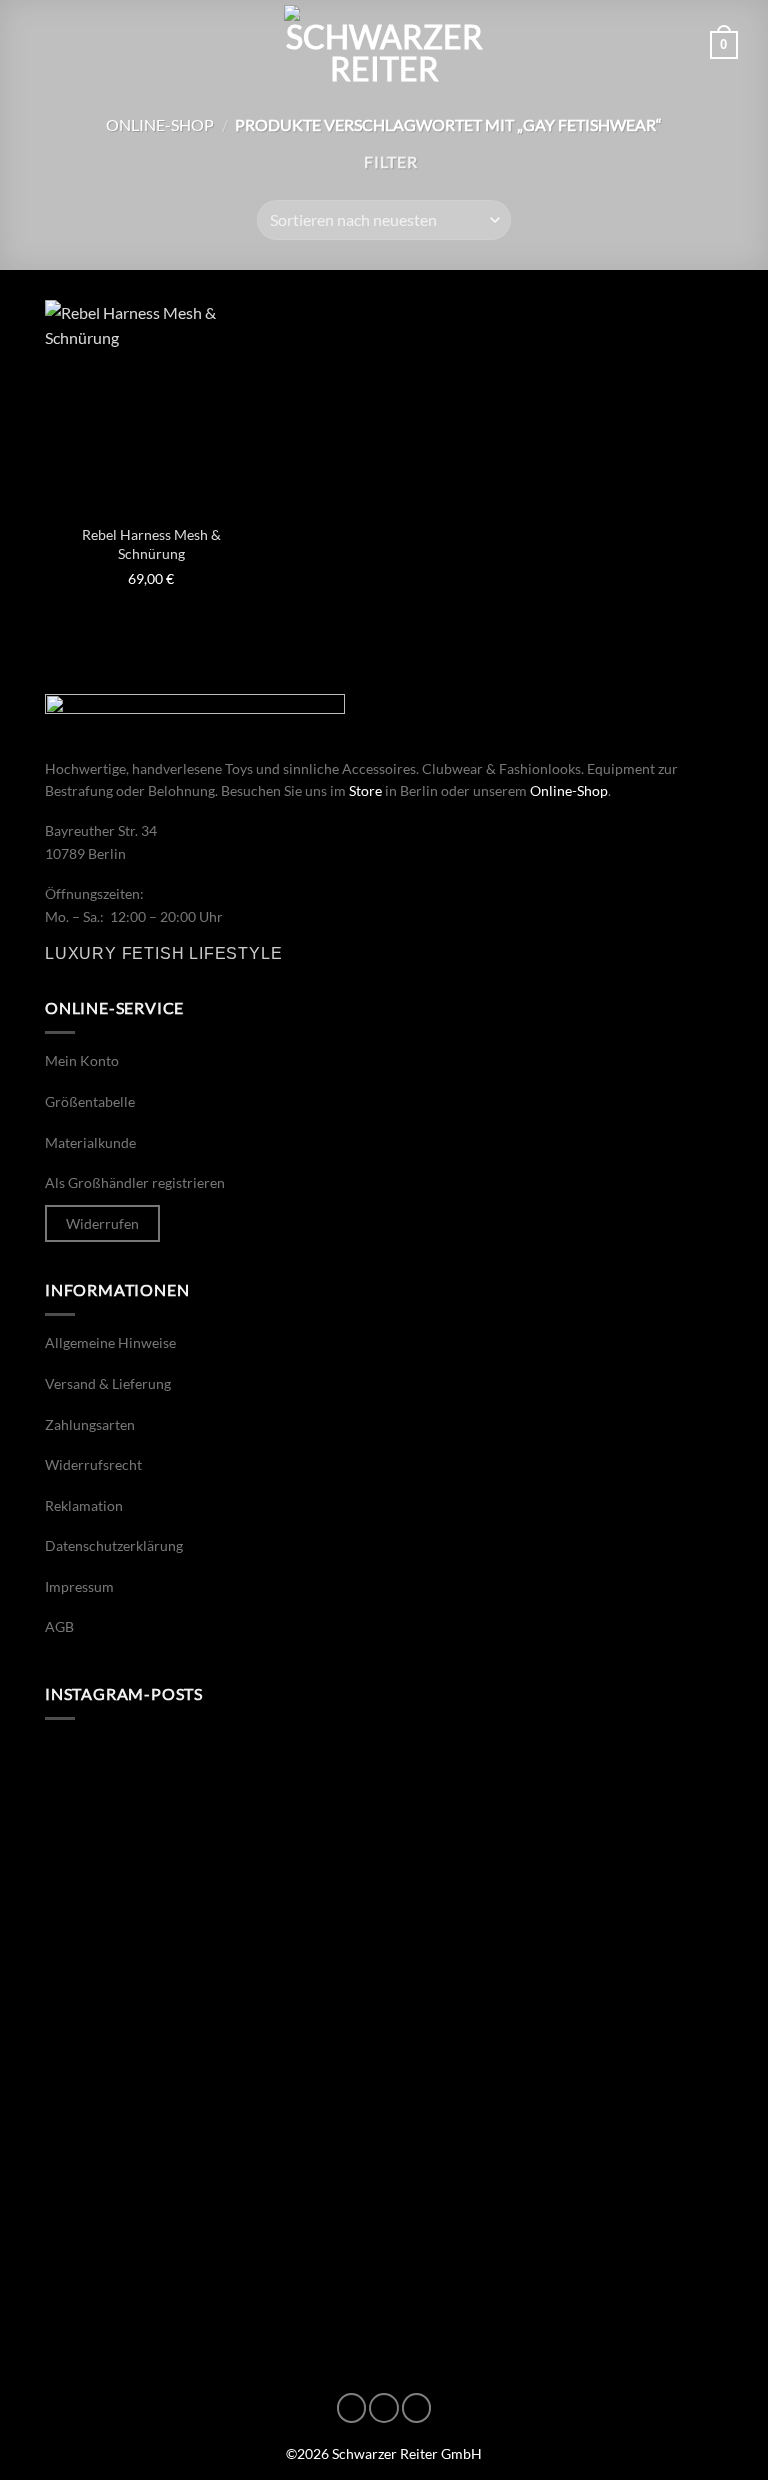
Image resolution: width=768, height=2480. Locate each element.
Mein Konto (82, 1060)
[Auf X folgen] (417, 2408)
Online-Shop (160, 124)
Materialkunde (90, 1142)
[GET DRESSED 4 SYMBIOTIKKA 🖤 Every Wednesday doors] (556, 2235)
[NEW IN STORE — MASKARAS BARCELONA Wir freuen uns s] (212, 2235)
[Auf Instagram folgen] (384, 2408)
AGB (59, 1626)
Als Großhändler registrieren (135, 1182)
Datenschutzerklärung (114, 1545)
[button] (42, 44)
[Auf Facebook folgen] (352, 2408)
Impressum (79, 1586)
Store (365, 790)
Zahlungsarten (90, 1424)
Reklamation (84, 1505)
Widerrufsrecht (93, 1464)
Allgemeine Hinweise (110, 1342)
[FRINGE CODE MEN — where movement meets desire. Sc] (212, 2038)
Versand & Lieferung (108, 1383)
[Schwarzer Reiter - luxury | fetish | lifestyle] (384, 45)
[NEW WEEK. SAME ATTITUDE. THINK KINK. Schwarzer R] (212, 1841)
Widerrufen (102, 1223)
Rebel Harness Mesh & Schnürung (151, 544)
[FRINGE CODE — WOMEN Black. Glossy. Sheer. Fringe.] (556, 2038)
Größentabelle (90, 1101)
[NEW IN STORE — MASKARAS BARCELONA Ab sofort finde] (556, 1841)
